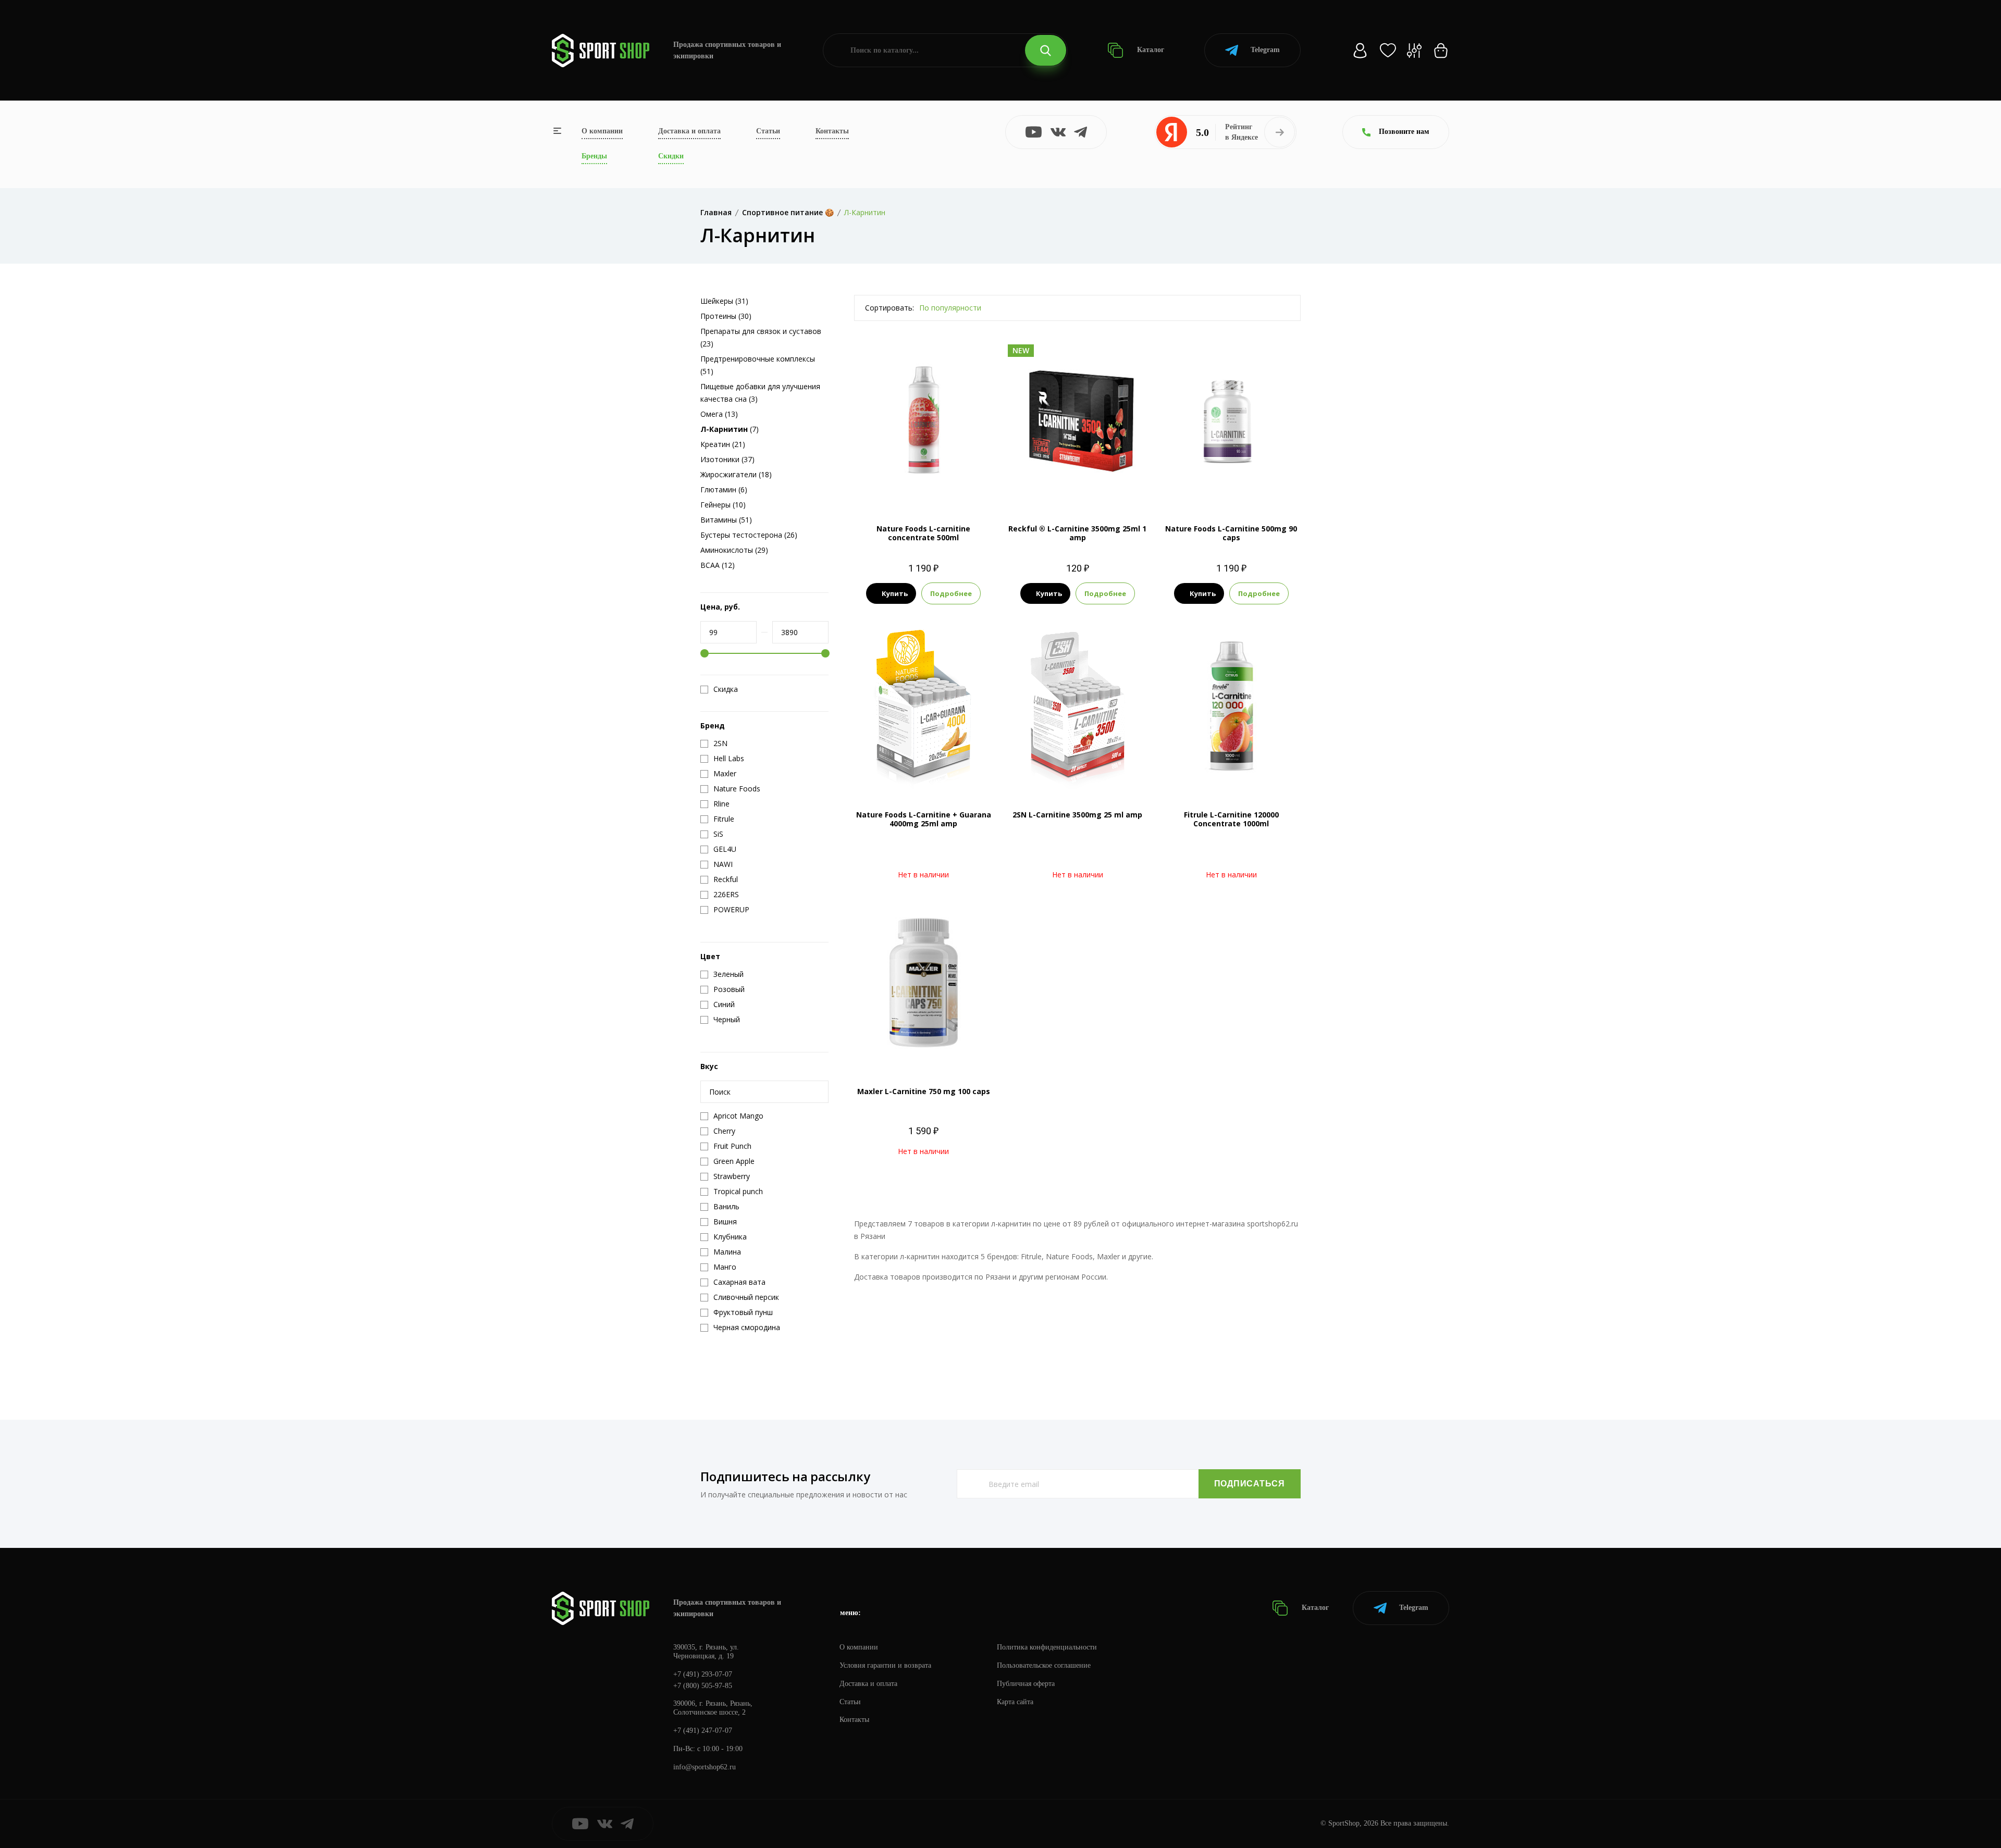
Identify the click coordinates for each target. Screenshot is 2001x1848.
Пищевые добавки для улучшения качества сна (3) (760, 393)
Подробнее (951, 593)
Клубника (943, 486)
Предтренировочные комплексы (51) (758, 365)
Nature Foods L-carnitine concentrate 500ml (923, 533)
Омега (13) (719, 414)
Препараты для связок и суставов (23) (761, 337)
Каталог (1150, 50)
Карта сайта (1015, 1702)
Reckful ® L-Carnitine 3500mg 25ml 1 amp (1077, 533)
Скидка (726, 689)
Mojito (1077, 486)
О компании (602, 131)
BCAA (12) (718, 565)
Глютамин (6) (724, 489)
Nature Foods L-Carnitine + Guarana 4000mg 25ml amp (924, 819)
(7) (730, 429)
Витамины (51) (726, 520)
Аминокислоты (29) (734, 550)
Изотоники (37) (727, 459)
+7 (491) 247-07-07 (703, 1731)
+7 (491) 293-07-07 (703, 1674)
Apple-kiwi (1042, 486)
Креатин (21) (723, 444)
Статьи (768, 131)
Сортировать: (890, 308)
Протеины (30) (726, 316)
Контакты (832, 131)
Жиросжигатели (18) (736, 474)
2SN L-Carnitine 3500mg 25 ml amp (1077, 815)
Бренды (594, 156)
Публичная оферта (1026, 1684)
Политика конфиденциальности (1047, 1647)
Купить (895, 593)
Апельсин (904, 486)
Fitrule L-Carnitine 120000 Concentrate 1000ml (1231, 819)
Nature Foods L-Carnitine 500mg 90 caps (1231, 533)
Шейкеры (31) (724, 301)
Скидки (671, 156)
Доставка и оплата (689, 131)
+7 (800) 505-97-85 (703, 1686)
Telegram (1265, 50)
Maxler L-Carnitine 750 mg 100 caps (924, 1091)
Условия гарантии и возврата (885, 1665)
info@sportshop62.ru (705, 1767)
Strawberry (1111, 486)
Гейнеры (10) (723, 505)
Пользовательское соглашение (1044, 1665)
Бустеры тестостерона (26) (749, 535)
